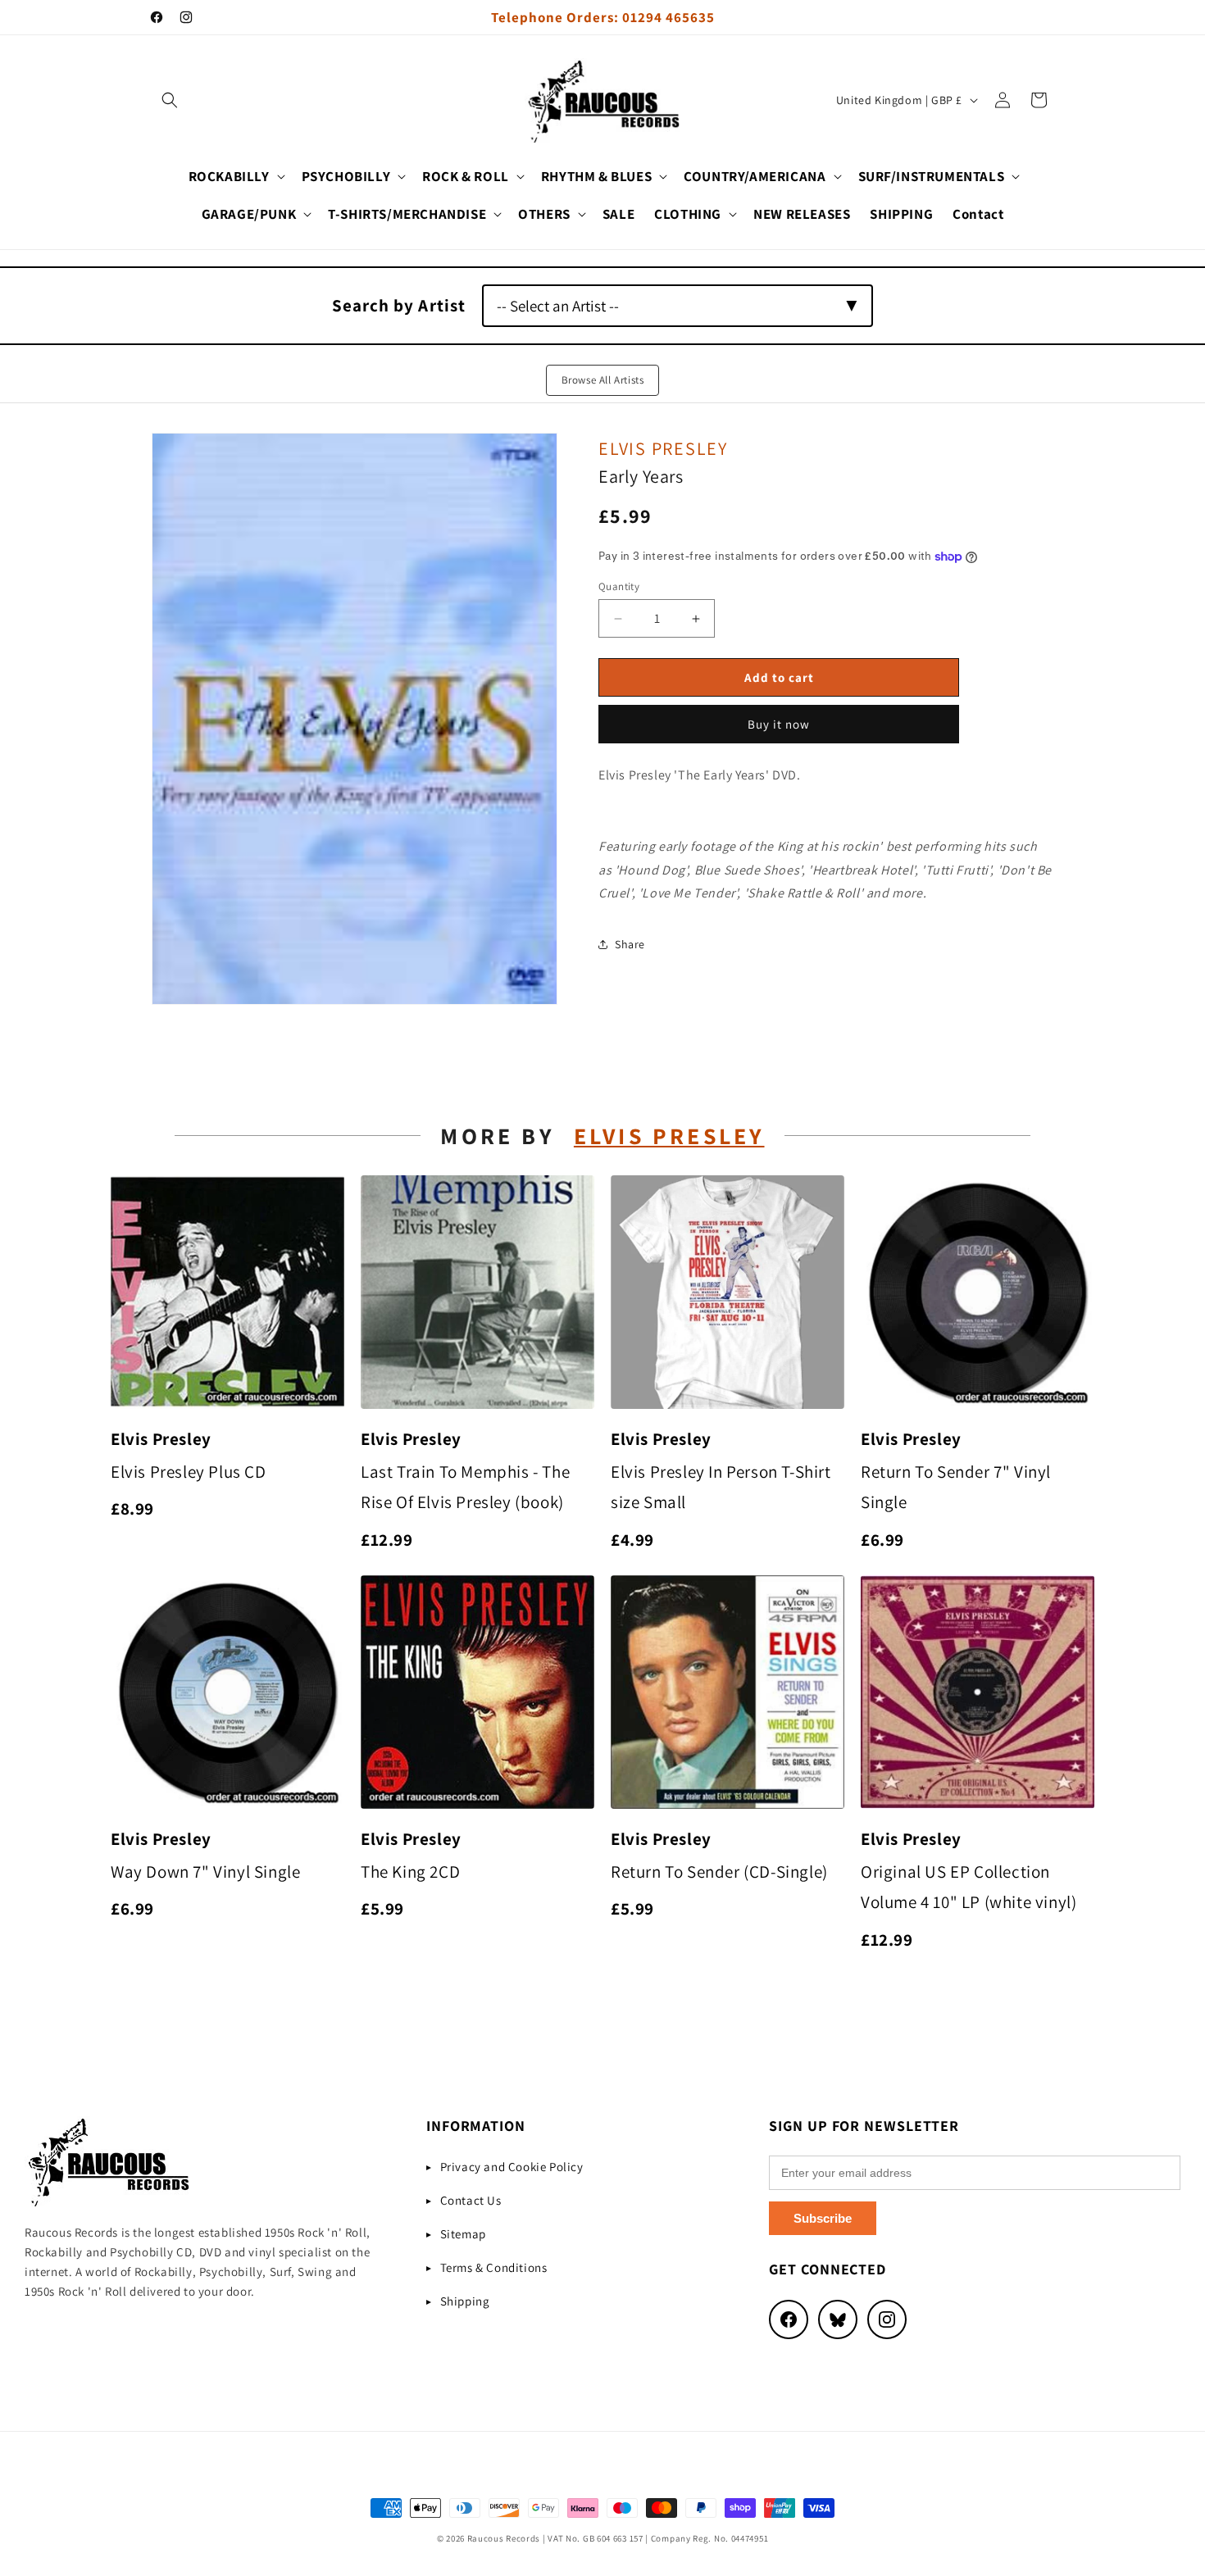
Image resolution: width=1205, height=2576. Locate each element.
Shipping (465, 2301)
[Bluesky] (838, 2319)
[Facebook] (789, 2319)
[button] (170, 100)
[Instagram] (887, 2319)
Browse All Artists (603, 380)
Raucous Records (504, 2538)
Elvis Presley (663, 448)
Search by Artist (399, 305)
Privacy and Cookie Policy (512, 2167)
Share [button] (630, 944)
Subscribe (823, 2218)
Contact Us (471, 2200)
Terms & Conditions (494, 2267)
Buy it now (779, 724)
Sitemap (463, 2234)
